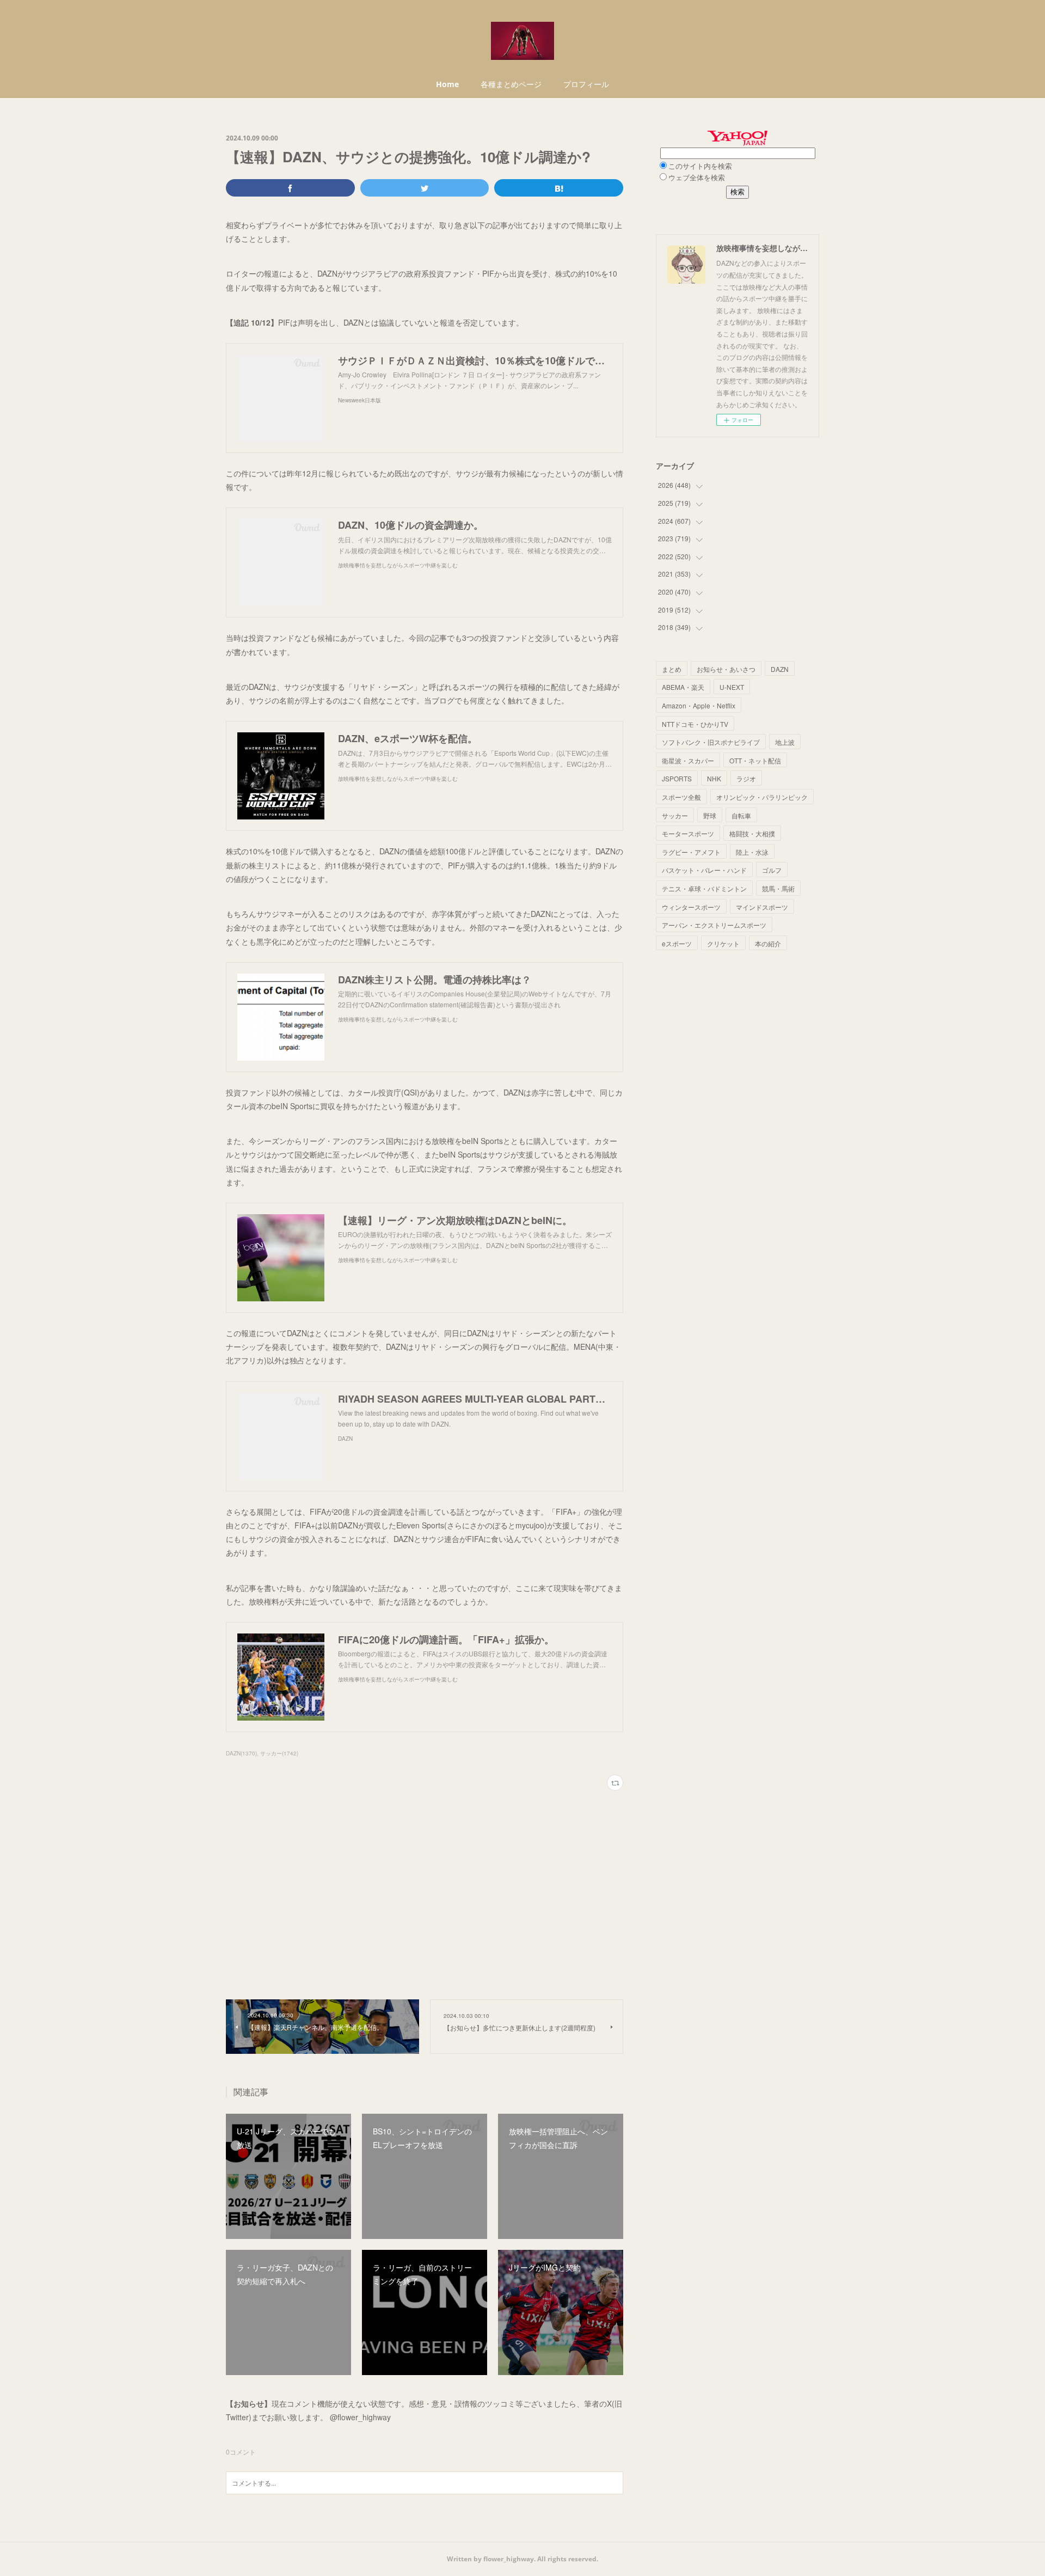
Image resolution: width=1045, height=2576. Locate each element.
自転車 (741, 815)
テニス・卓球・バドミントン (704, 888)
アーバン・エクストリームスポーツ (714, 925)
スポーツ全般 (681, 797)
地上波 (785, 742)
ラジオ (746, 778)
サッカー (675, 815)
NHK (714, 778)
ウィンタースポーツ (691, 907)
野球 (710, 815)
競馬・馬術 (778, 888)
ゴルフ (772, 870)
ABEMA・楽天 (683, 687)
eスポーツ (677, 943)
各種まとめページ (511, 84)
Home (447, 84)
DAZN (780, 669)
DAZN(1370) (241, 1753)
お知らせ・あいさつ (726, 669)
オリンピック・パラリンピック (762, 797)
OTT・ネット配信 (755, 760)
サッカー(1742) (279, 1753)
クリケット (723, 943)
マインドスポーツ (762, 907)
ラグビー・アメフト (691, 852)
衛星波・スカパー (688, 760)
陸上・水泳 (752, 852)
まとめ (672, 669)
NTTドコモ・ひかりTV (695, 724)
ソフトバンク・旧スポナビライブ (711, 742)
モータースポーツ (688, 833)
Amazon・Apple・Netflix (699, 705)
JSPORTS (677, 778)
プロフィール (586, 84)
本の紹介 (768, 943)
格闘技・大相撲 (752, 833)
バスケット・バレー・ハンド (704, 870)
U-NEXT (732, 687)
